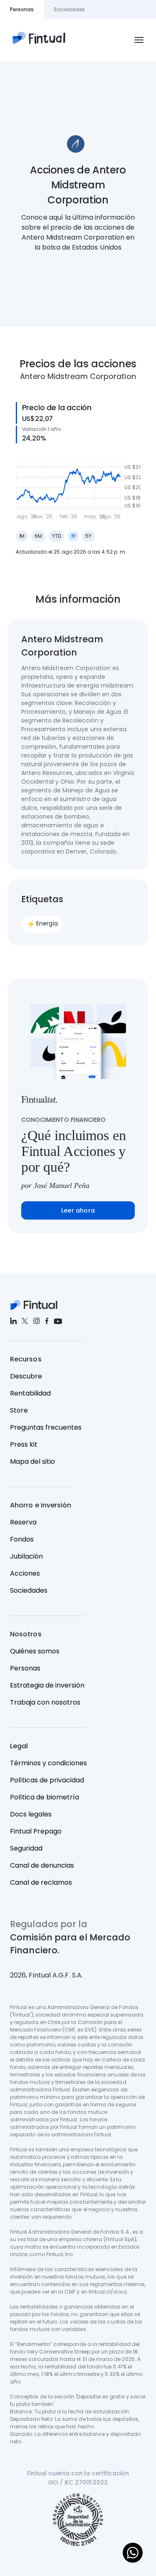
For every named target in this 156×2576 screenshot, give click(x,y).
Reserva (23, 1522)
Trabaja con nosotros (45, 1702)
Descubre (26, 1376)
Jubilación (26, 1556)
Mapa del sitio (32, 1461)
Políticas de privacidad (47, 1780)
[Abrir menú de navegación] (139, 40)
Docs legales (31, 1814)
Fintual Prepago (36, 1831)
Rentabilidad (30, 1393)
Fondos (22, 1539)
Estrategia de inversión (47, 1685)
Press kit (24, 1444)
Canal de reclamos (41, 1882)
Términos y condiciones (48, 1763)
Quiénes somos (35, 1651)
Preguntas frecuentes (46, 1427)
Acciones (25, 1573)
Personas (25, 1668)
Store (19, 1410)
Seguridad (26, 1848)
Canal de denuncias (42, 1865)
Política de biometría (45, 1797)
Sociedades (29, 1590)
